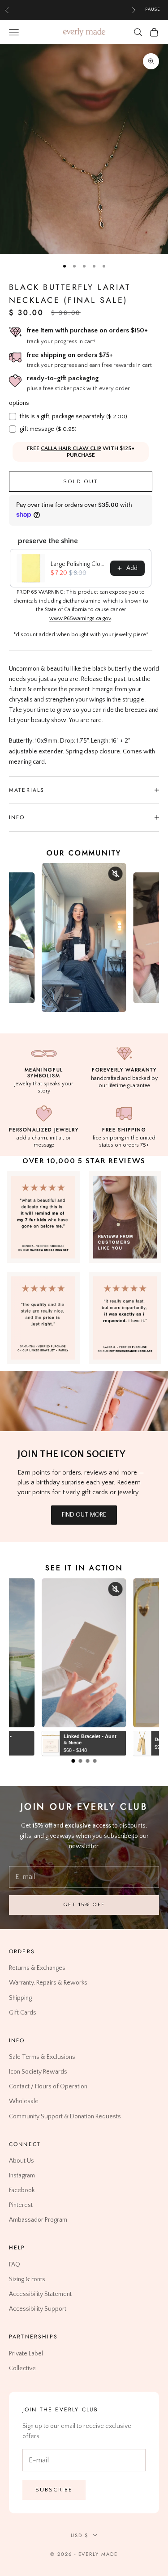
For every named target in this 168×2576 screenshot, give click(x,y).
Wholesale (24, 2101)
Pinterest (21, 2205)
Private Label (26, 2354)
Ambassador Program (38, 2220)
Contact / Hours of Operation (48, 2087)
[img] (125, 1217)
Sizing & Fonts (27, 2279)
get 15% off (84, 1904)
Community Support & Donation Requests (65, 2116)
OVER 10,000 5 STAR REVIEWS (84, 1161)
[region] (84, 149)
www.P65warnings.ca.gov (80, 618)
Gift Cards (23, 2013)
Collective (22, 2368)
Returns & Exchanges (37, 1968)
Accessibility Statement (40, 2294)
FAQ (15, 2265)
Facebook (22, 2190)
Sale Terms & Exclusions (42, 2057)
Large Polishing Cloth (78, 564)
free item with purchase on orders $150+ (87, 330)
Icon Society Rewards (38, 2072)
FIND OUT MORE (84, 1515)
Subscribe (54, 2490)
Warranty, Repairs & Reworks (48, 1983)
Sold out (81, 481)
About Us (22, 2161)
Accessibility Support (38, 2309)
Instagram (22, 2176)
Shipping (20, 1998)
